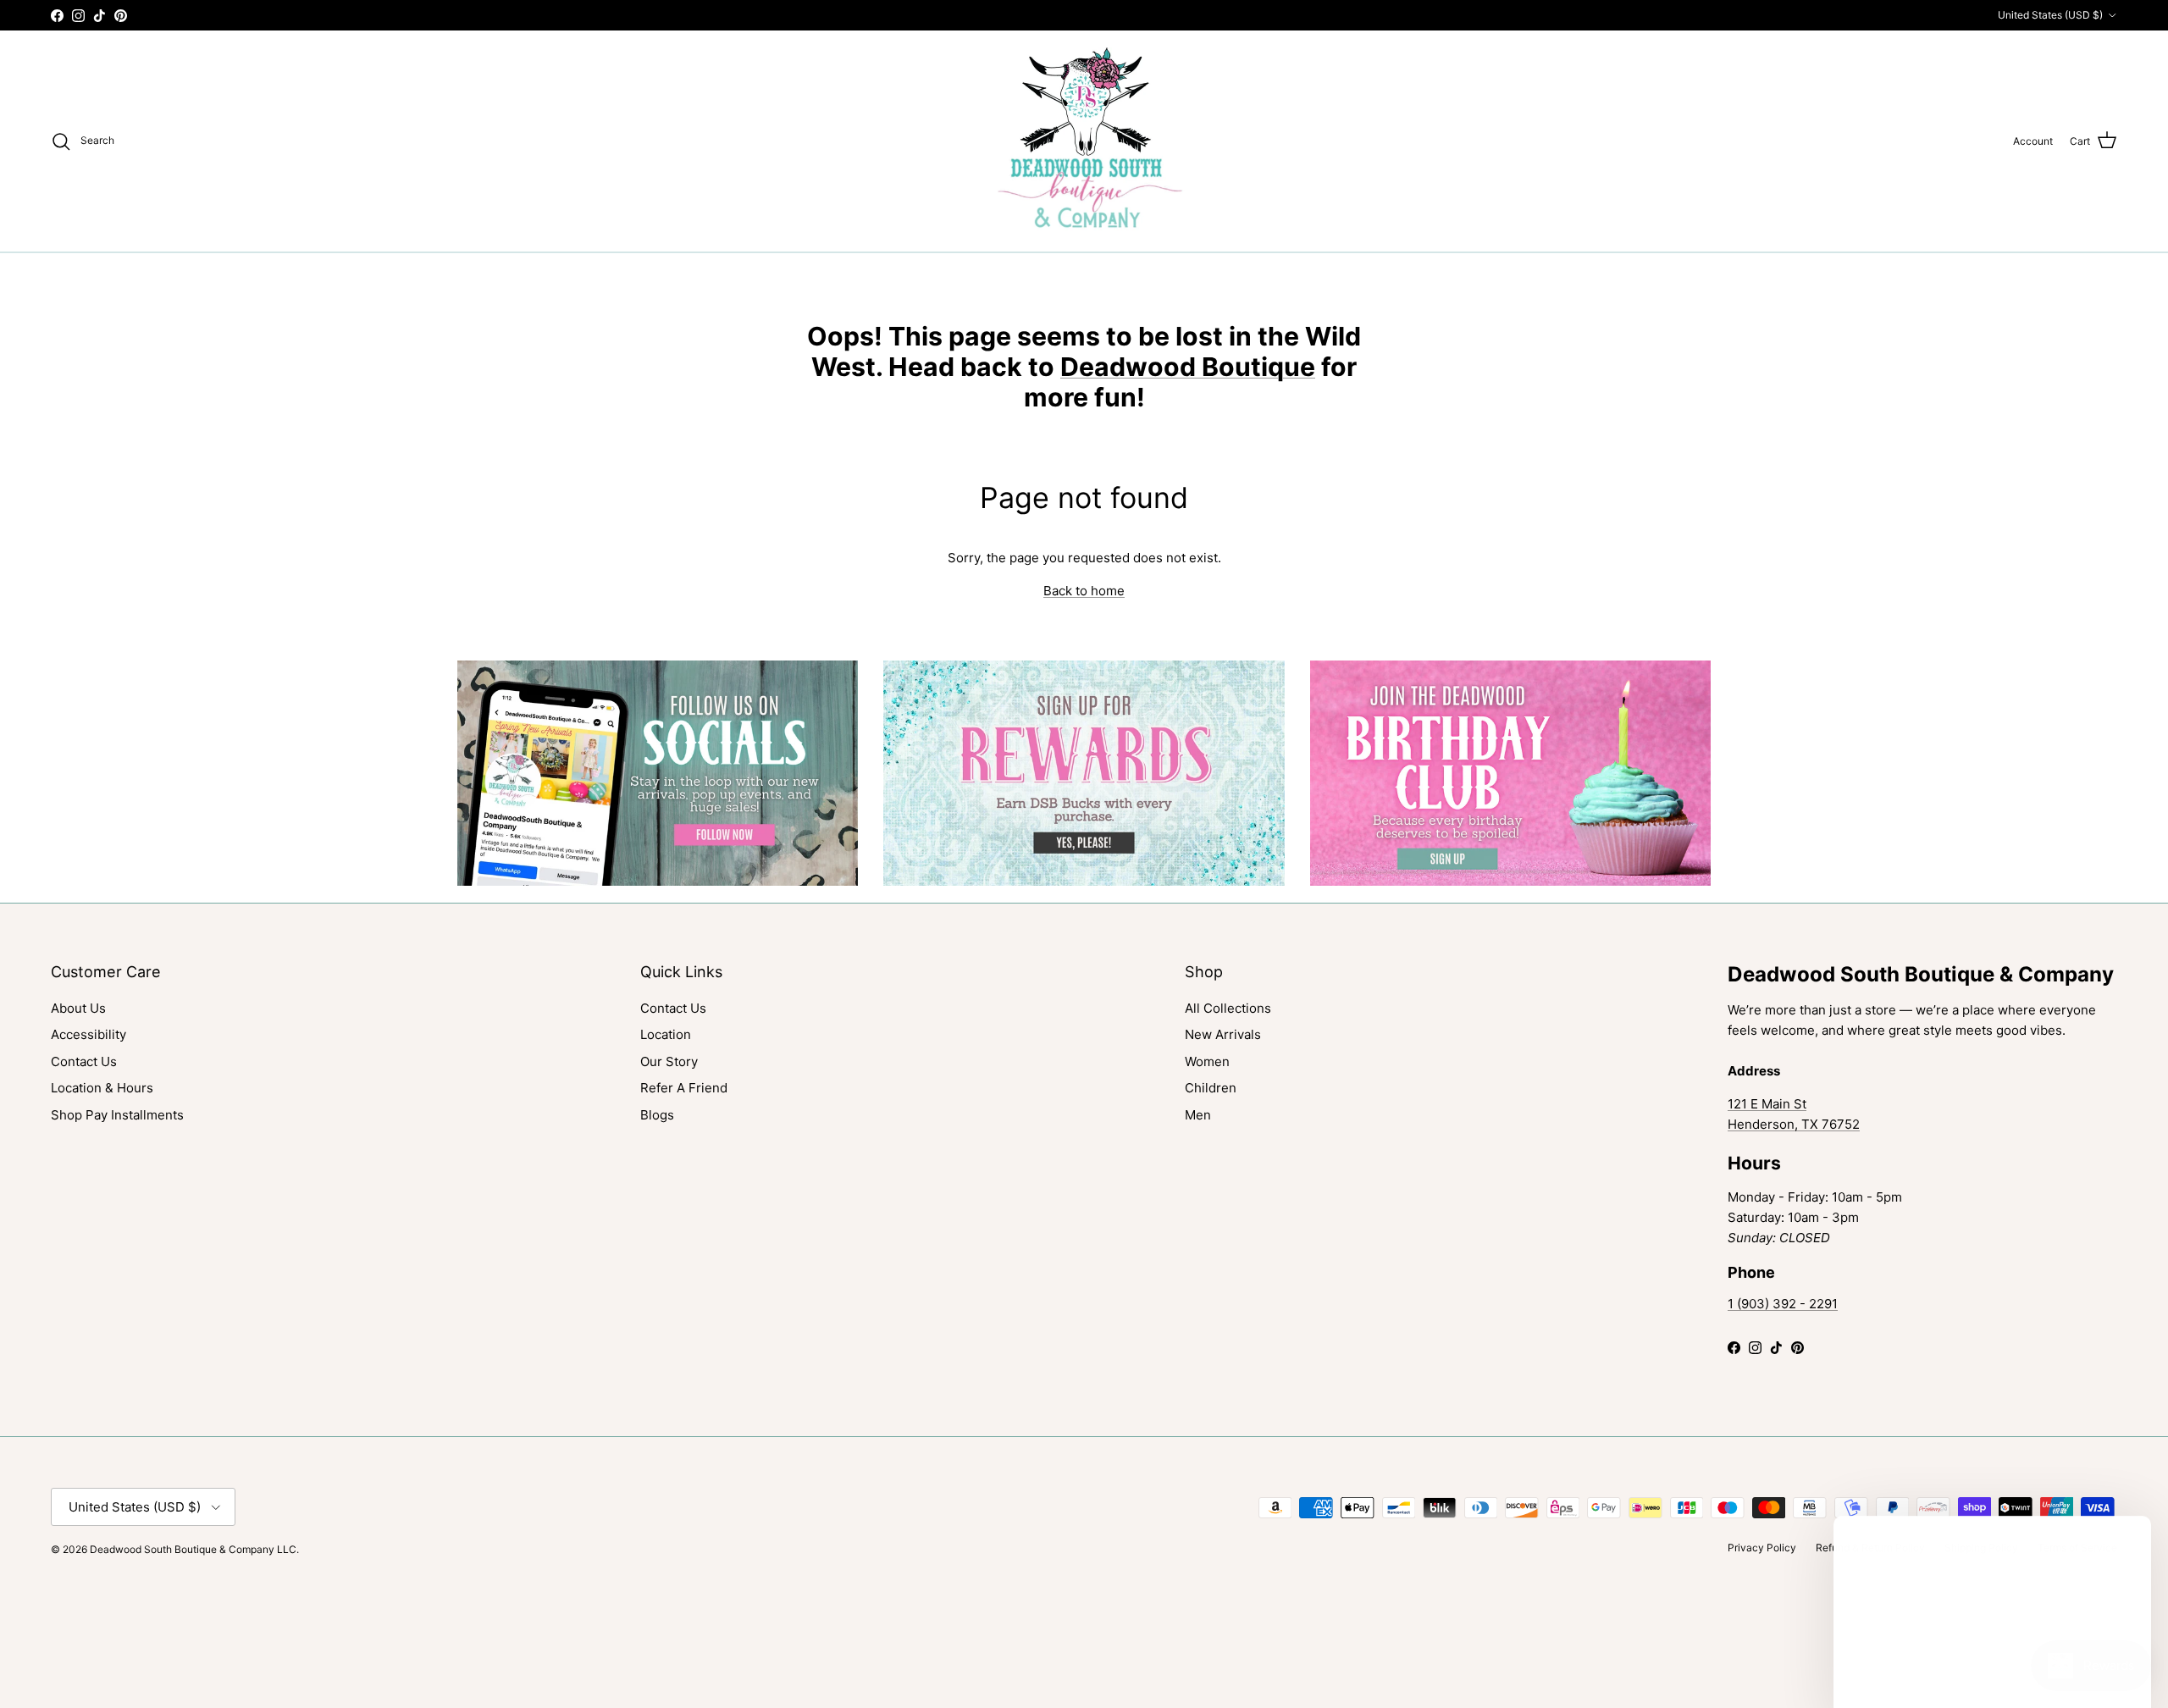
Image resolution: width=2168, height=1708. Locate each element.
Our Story (669, 1061)
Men (1198, 1115)
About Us (78, 1008)
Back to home (1084, 591)
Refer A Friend (684, 1088)
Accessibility (88, 1034)
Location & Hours (102, 1088)
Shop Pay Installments (117, 1115)
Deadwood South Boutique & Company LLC (193, 1549)
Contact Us (84, 1061)
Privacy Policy (1762, 1548)
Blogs (657, 1115)
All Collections (1228, 1008)
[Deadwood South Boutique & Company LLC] (1084, 141)
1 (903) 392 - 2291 (1783, 1304)
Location (666, 1034)
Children (1211, 1088)
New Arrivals (1223, 1034)
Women (1207, 1061)
